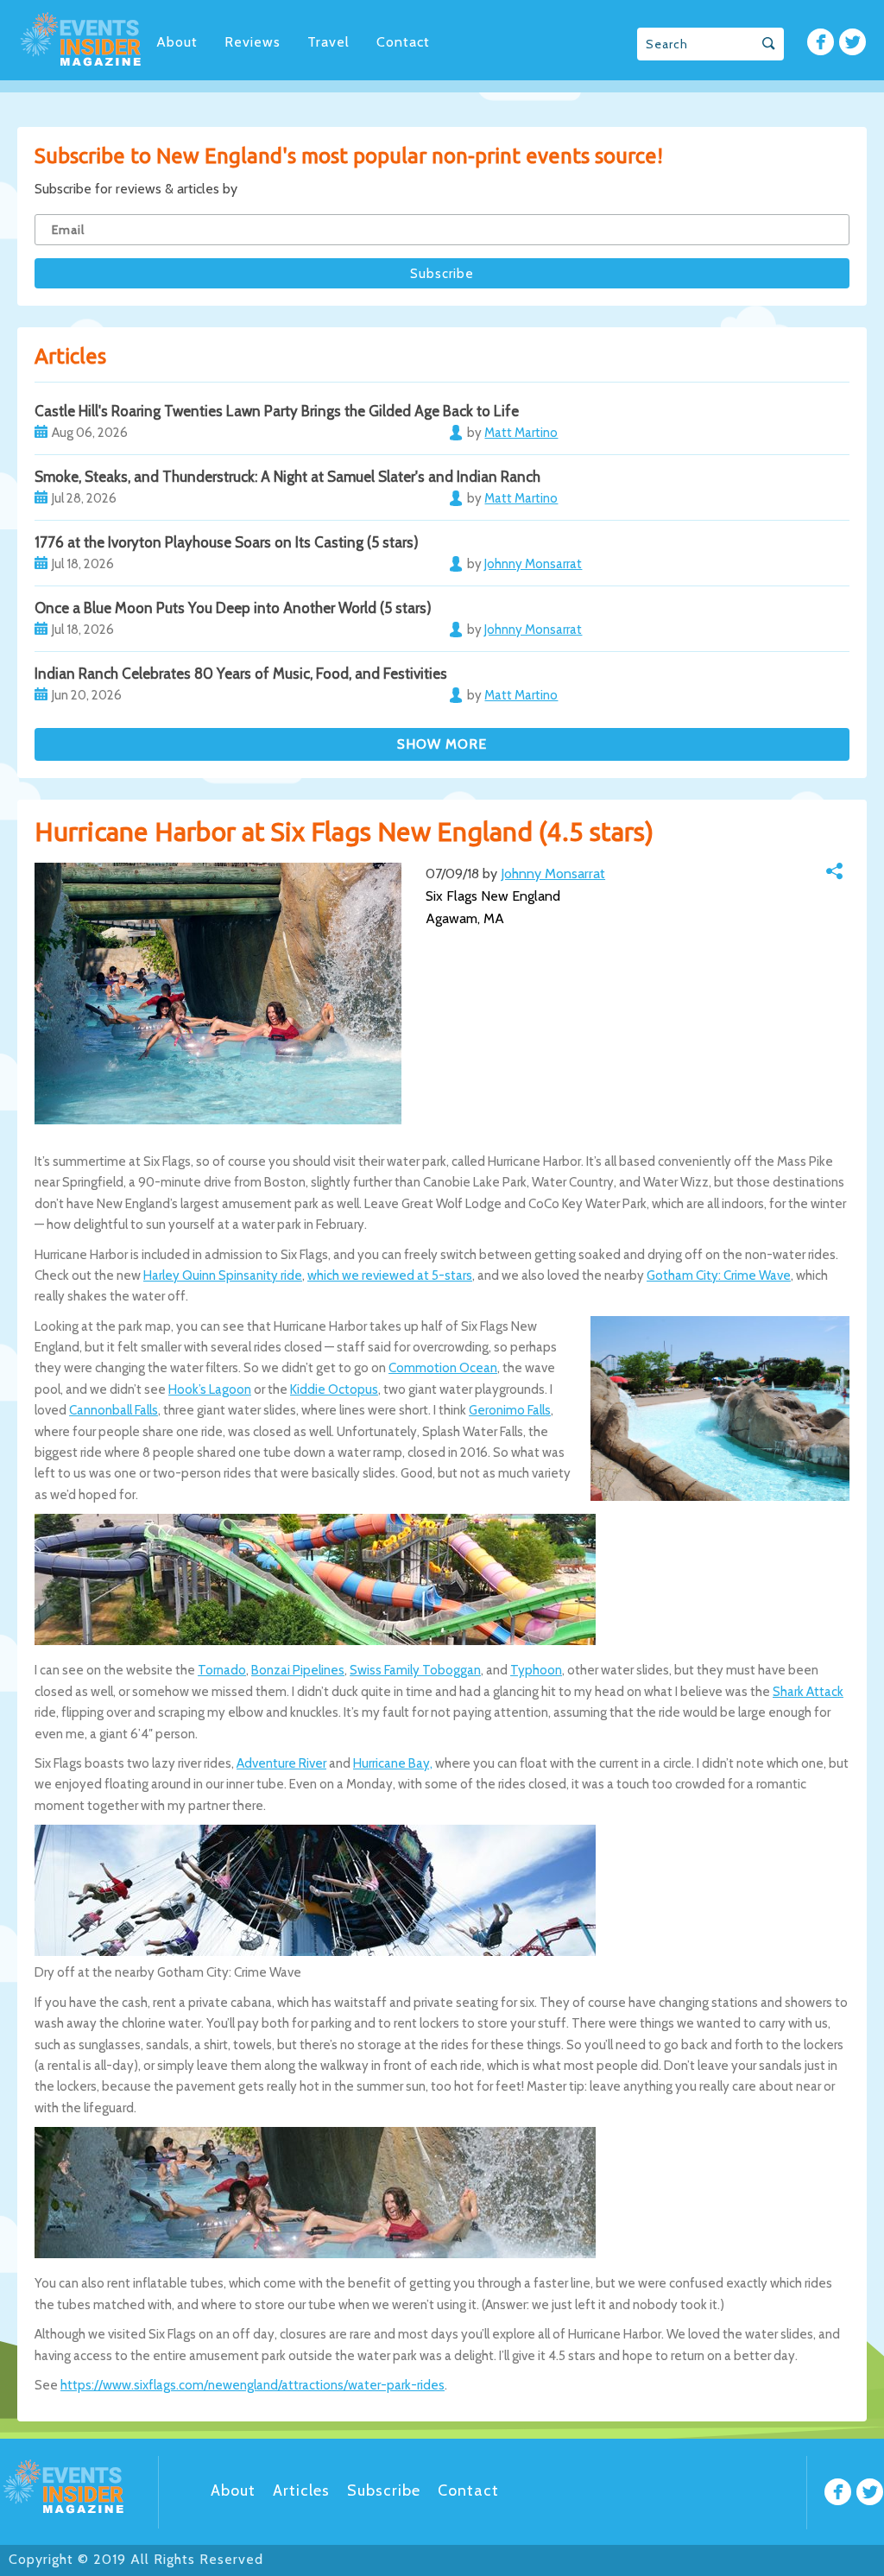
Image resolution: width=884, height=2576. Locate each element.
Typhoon (536, 1670)
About (177, 42)
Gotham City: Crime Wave (719, 1275)
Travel (328, 42)
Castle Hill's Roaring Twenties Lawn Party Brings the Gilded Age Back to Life (277, 411)
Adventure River (281, 1763)
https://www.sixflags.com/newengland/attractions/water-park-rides (253, 2385)
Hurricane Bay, (393, 1763)
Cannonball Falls (114, 1410)
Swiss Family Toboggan (415, 1670)
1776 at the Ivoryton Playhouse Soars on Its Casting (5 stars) (227, 542)
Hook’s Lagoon (210, 1389)
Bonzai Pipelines (298, 1670)
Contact (403, 42)
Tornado (222, 1670)
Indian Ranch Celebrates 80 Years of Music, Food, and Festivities (241, 674)
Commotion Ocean (443, 1368)
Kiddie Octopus (334, 1389)
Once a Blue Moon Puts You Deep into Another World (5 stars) (233, 608)
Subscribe (384, 2491)
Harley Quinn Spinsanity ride (223, 1275)
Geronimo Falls (510, 1410)
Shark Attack (808, 1692)
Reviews (253, 42)
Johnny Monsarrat (553, 873)
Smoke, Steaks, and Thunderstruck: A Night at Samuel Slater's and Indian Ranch (287, 477)
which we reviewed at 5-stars (390, 1275)
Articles (301, 2491)
